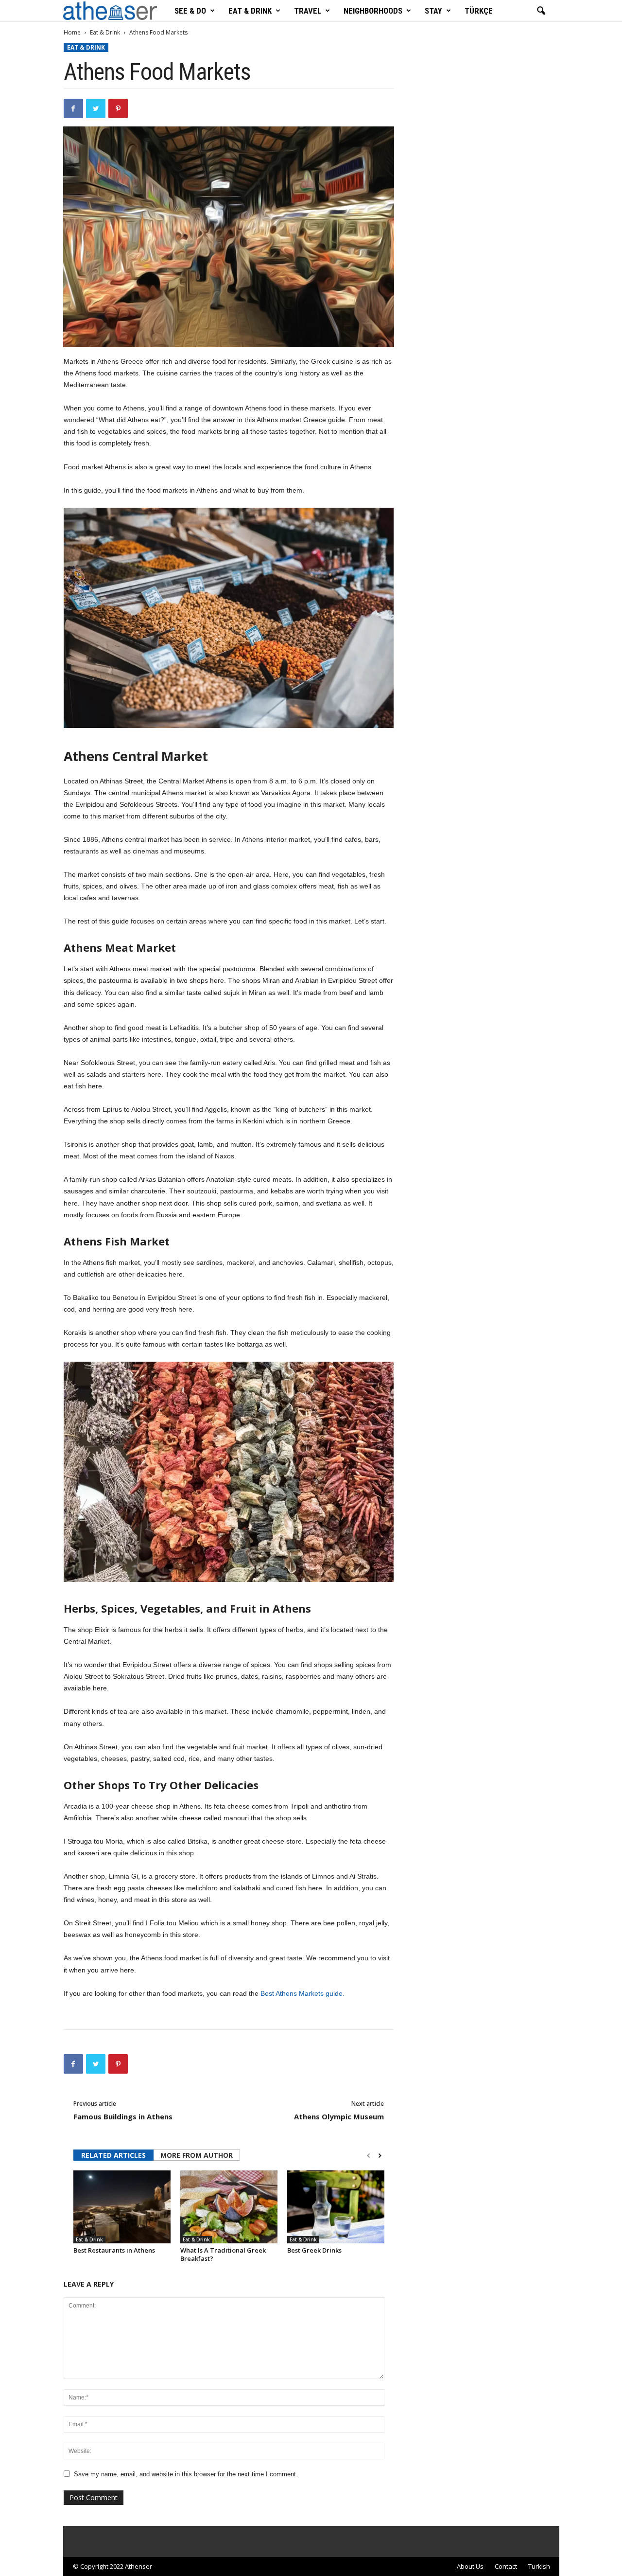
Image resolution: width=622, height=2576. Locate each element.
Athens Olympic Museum (339, 2116)
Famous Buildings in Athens (123, 2116)
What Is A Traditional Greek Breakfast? (223, 2254)
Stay (433, 11)
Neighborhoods (373, 11)
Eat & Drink (250, 11)
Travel (308, 11)
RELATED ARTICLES (113, 2155)
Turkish (539, 2566)
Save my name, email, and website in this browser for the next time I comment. (186, 2474)
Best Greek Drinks (314, 2250)
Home (72, 32)
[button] (541, 11)
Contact (506, 2566)
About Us (470, 2566)
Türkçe (479, 11)
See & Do (190, 11)
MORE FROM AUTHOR (197, 2155)
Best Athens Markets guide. (302, 1993)
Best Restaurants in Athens (114, 2250)
